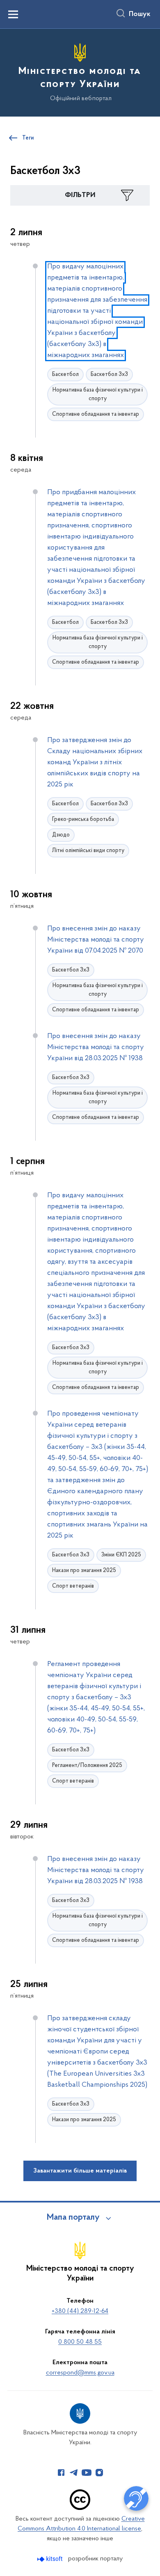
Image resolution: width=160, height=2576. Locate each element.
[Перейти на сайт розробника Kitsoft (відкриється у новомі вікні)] (51, 2559)
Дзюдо (61, 835)
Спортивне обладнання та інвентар (96, 414)
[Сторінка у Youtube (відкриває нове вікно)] (87, 2473)
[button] (80, 195)
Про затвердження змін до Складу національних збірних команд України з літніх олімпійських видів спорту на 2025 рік (95, 763)
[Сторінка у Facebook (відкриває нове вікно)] (61, 2473)
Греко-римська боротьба (83, 819)
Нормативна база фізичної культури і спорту (98, 394)
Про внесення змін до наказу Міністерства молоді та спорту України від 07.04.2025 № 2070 (96, 940)
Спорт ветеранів (73, 1586)
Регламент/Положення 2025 (87, 1766)
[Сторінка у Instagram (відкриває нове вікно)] (99, 2473)
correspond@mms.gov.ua (80, 2373)
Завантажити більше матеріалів (80, 2171)
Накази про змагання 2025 (84, 1571)
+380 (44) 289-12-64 (80, 2311)
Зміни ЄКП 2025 (121, 1555)
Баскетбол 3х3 (109, 375)
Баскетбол (65, 375)
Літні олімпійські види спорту (88, 851)
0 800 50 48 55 (80, 2342)
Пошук (140, 14)
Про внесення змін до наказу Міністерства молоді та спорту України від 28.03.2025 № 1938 (96, 1047)
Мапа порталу (73, 2218)
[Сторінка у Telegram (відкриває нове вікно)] (74, 2473)
